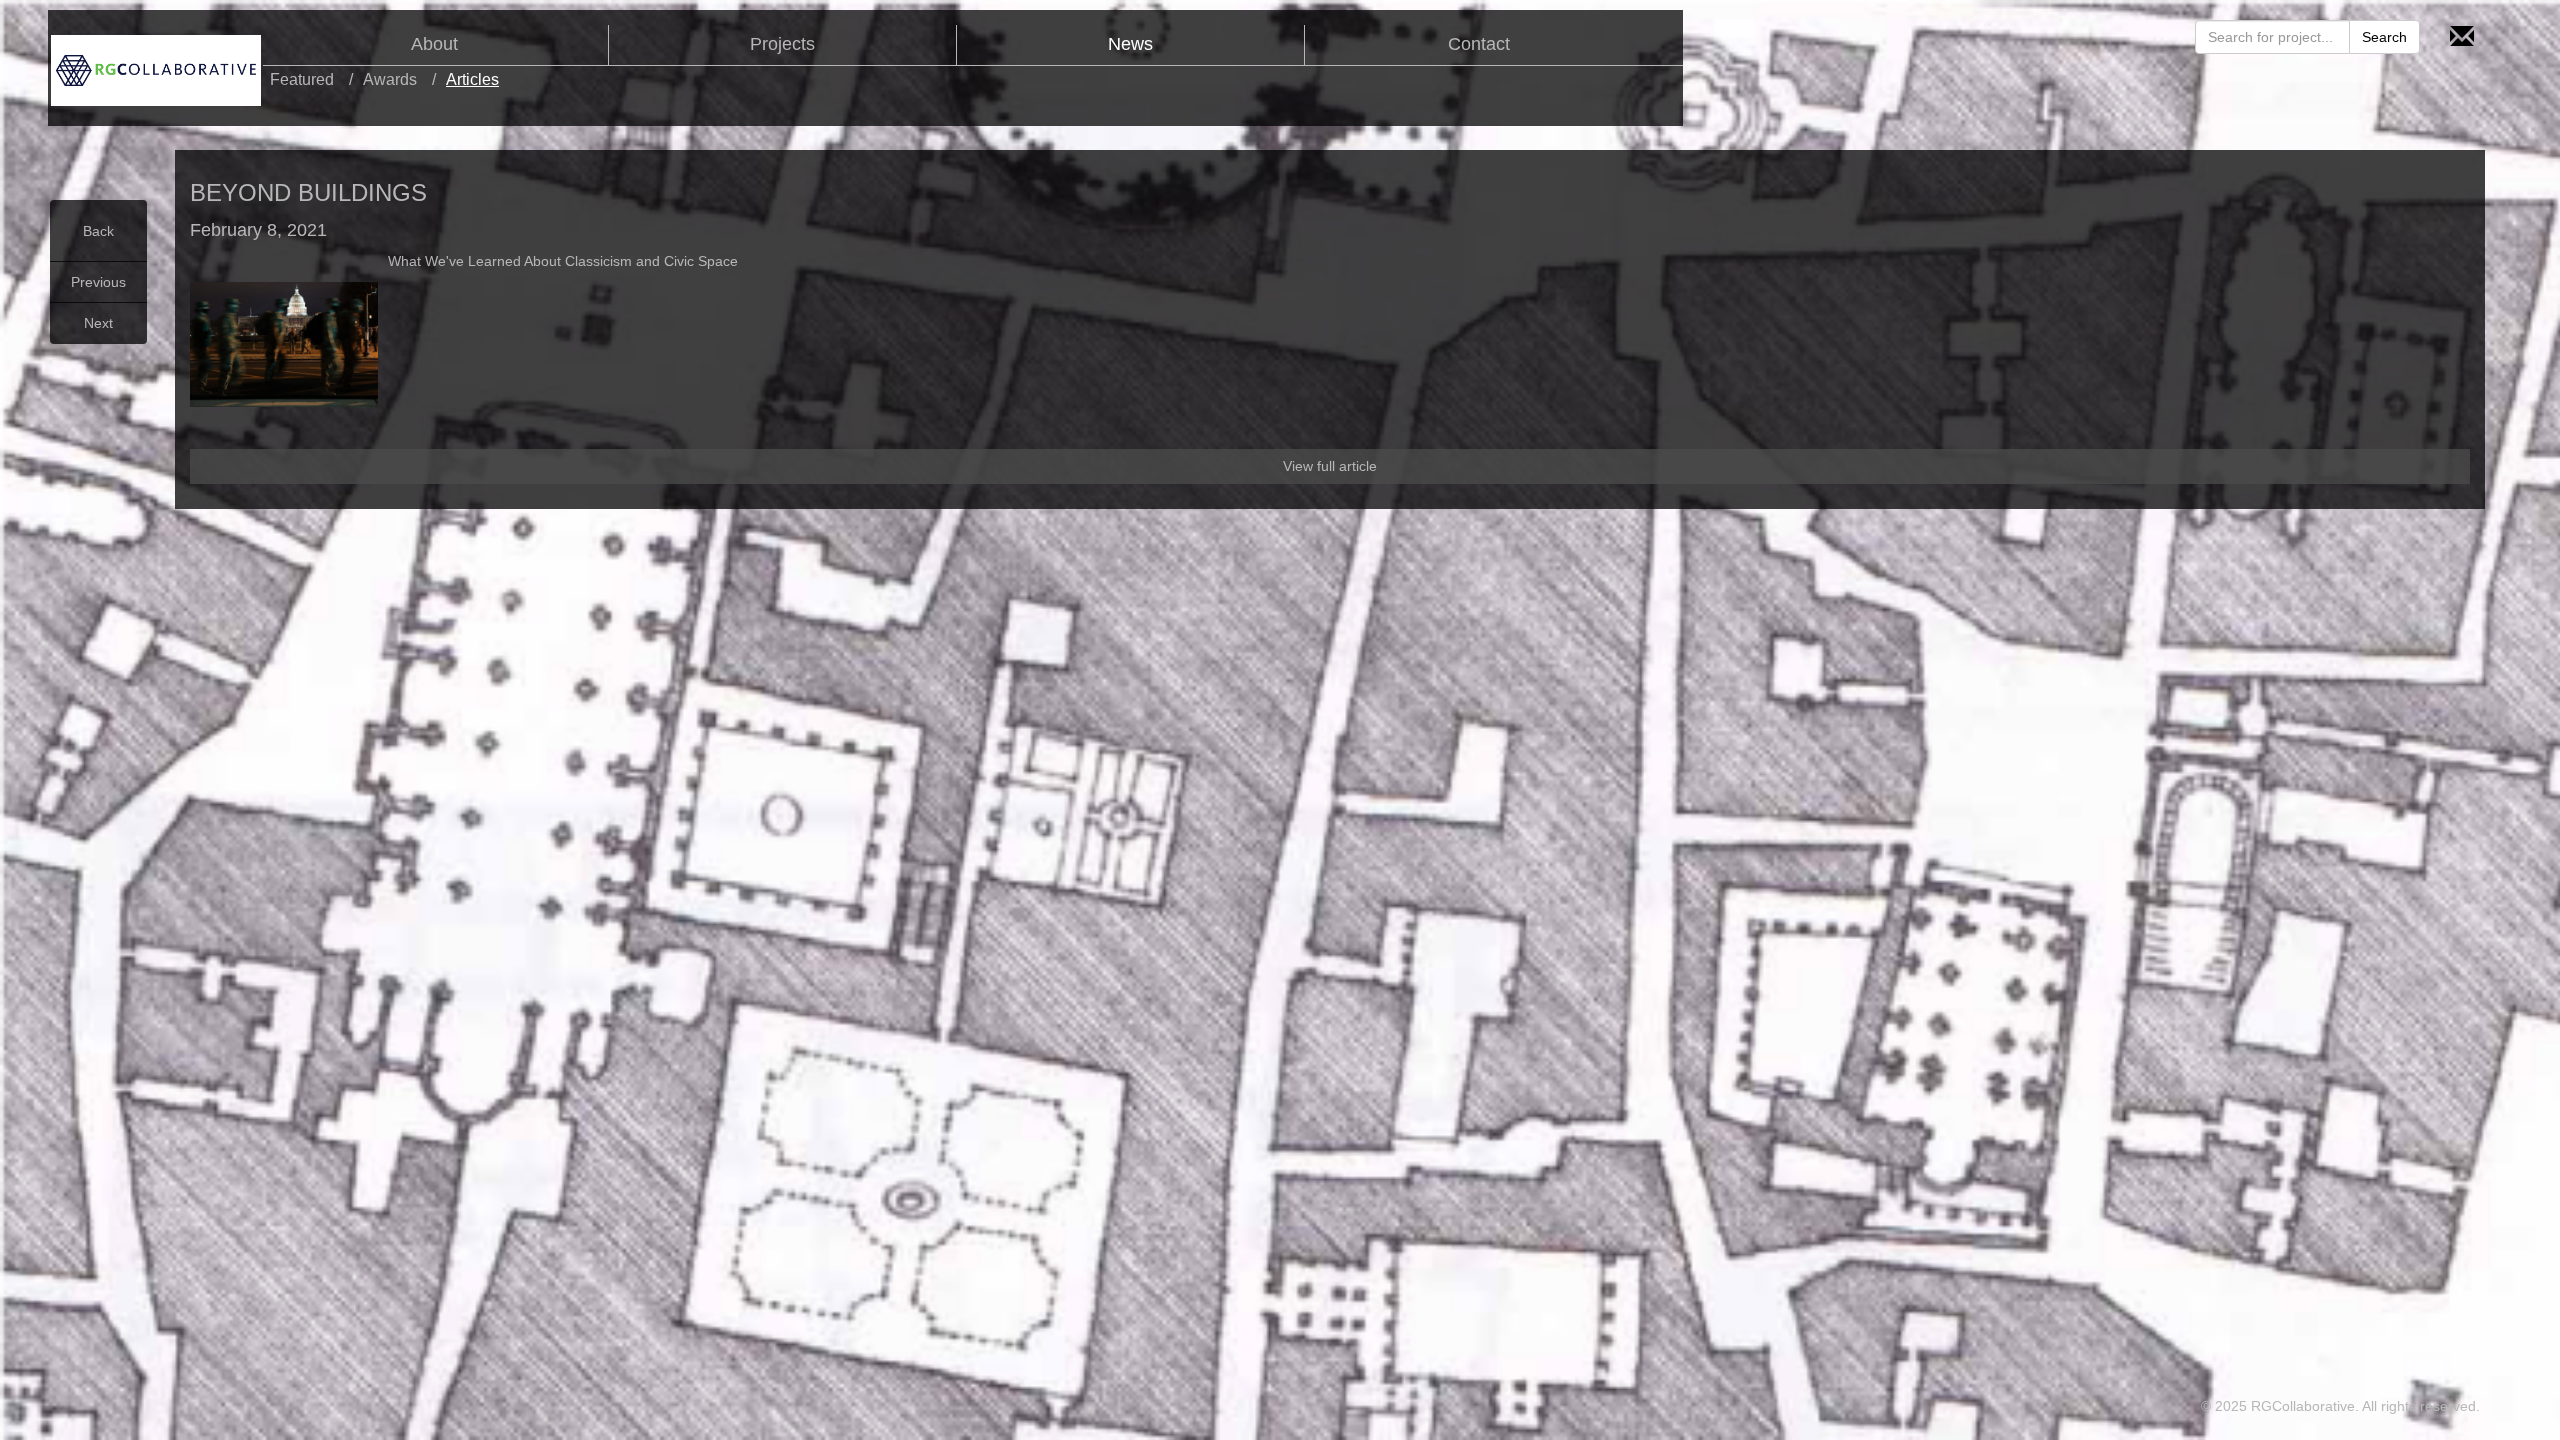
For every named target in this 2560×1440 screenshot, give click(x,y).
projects (782, 44)
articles (472, 79)
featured (302, 79)
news (1130, 44)
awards (390, 79)
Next (98, 323)
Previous (98, 282)
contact (1479, 44)
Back (98, 231)
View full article (1330, 466)
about (434, 44)
